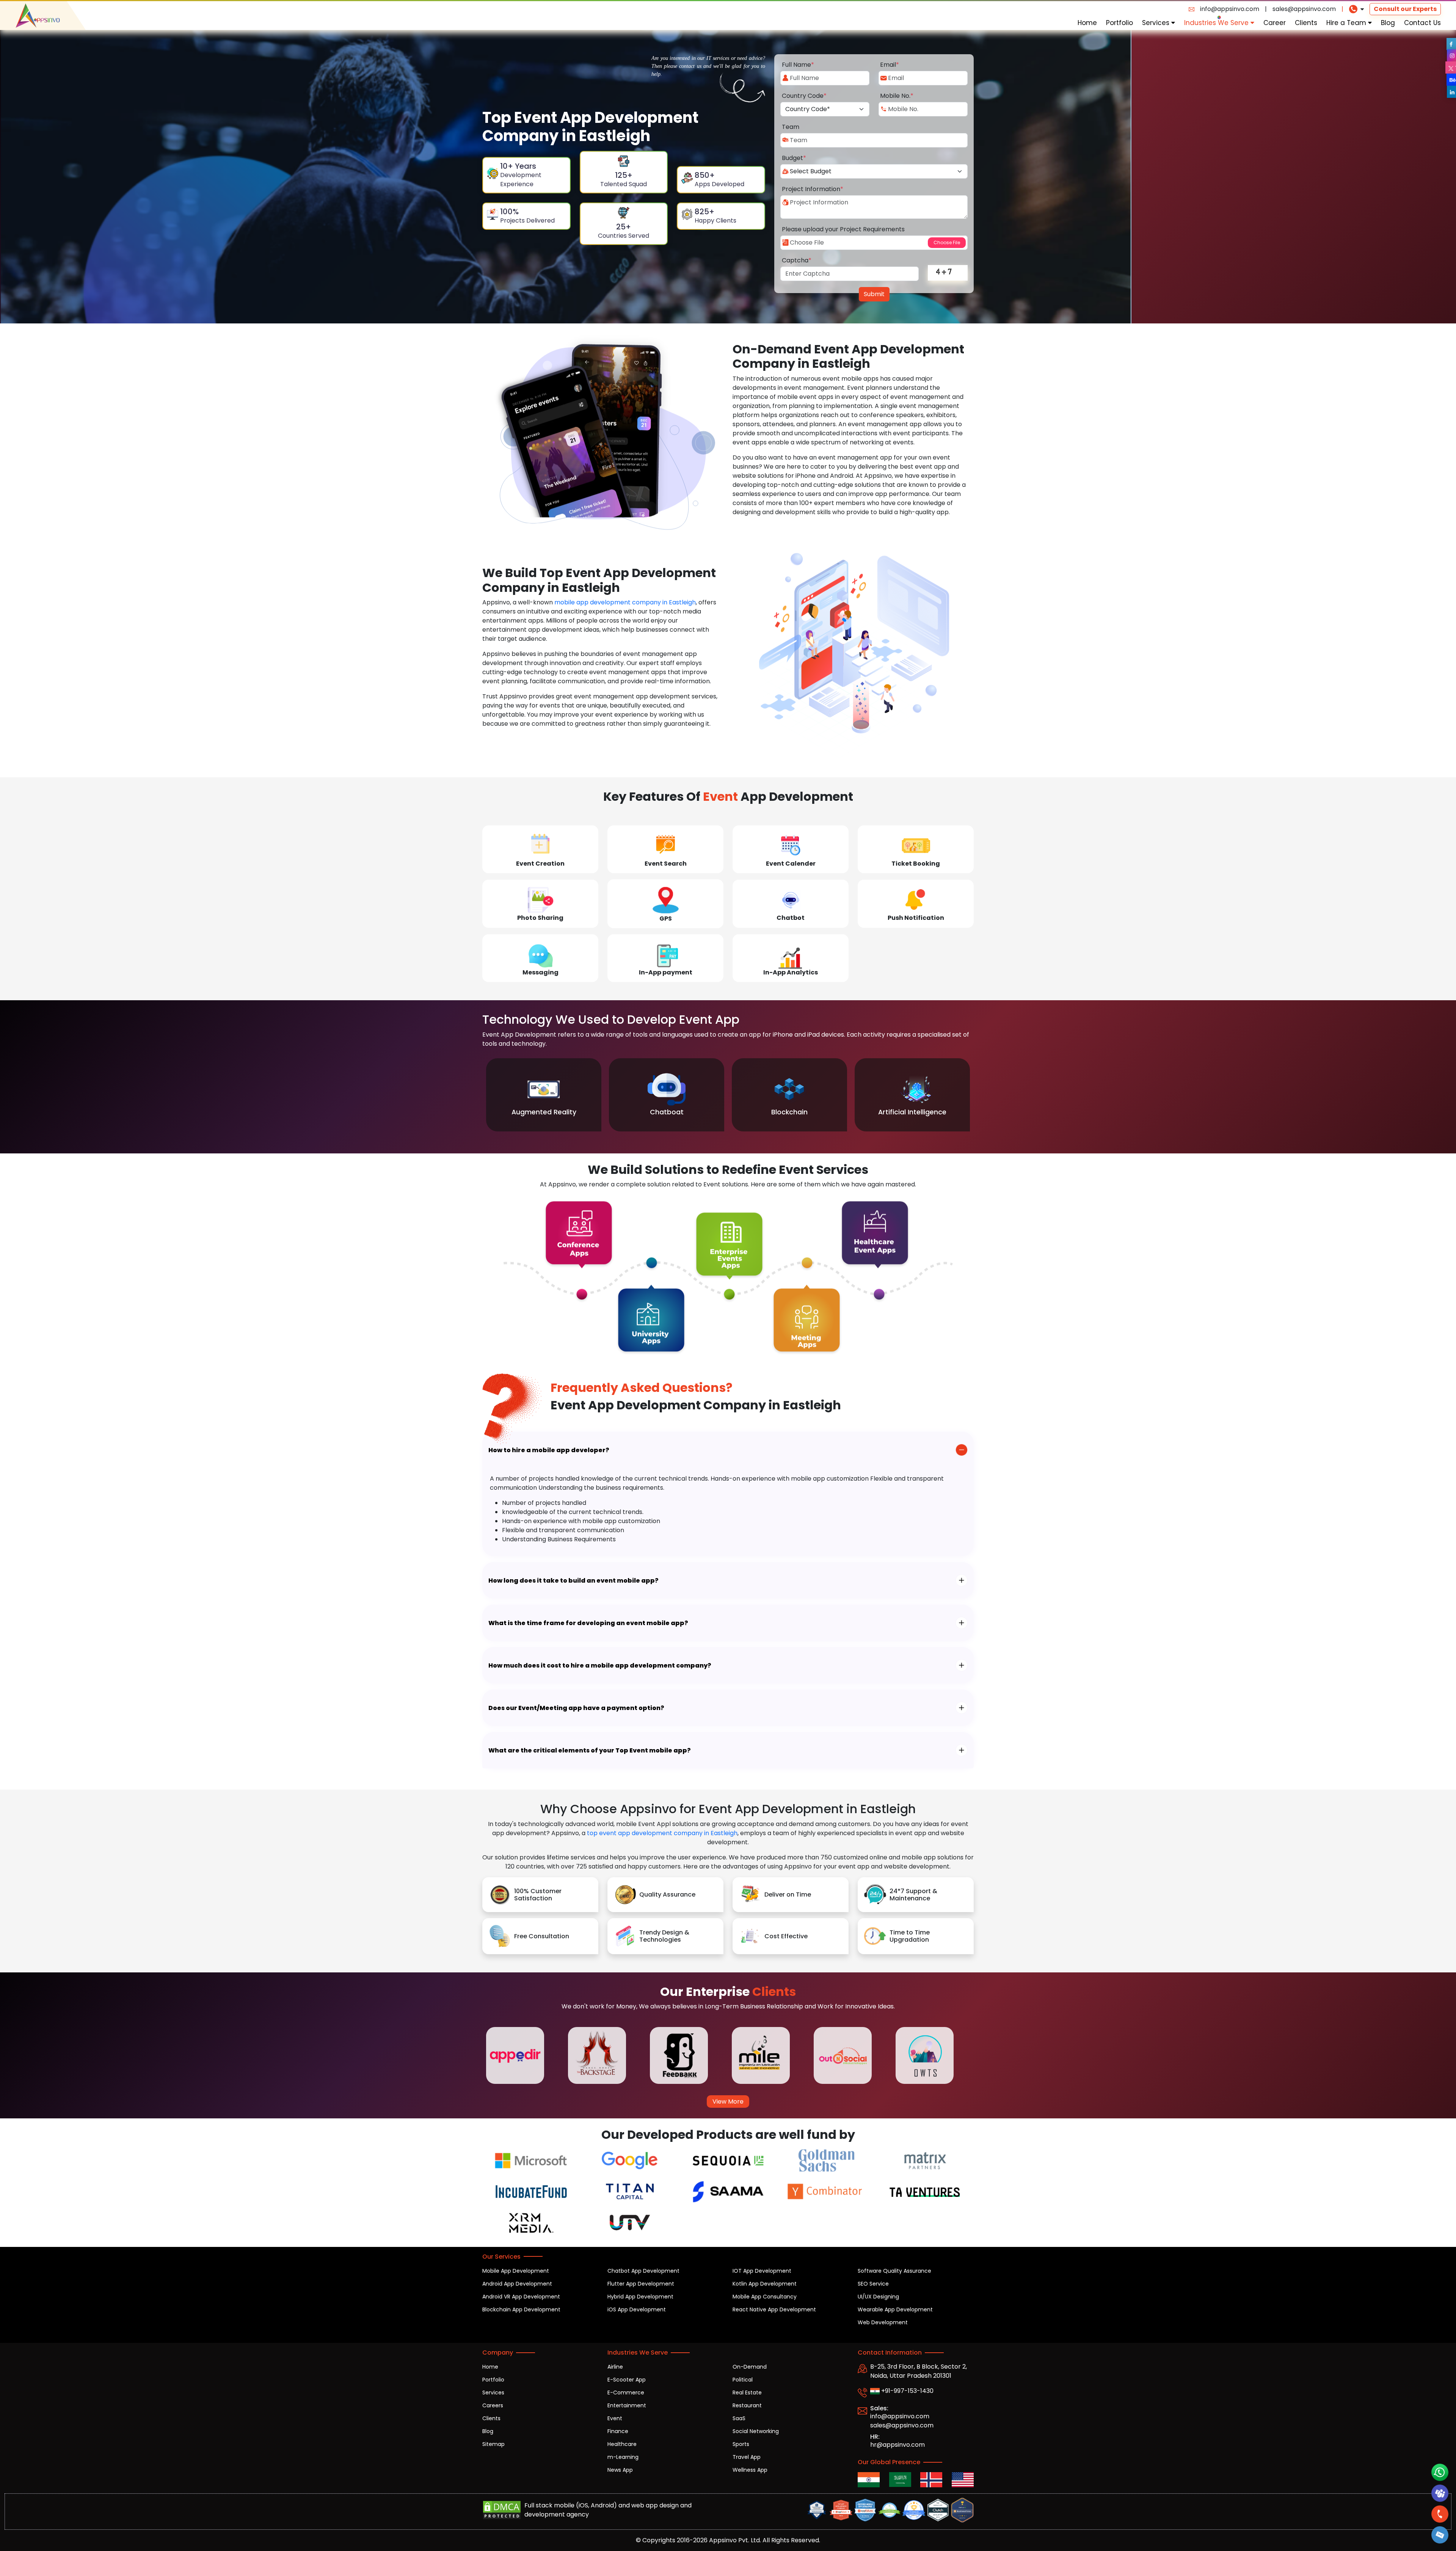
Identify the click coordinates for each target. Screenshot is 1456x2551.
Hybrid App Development (640, 2297)
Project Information (813, 189)
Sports (741, 2444)
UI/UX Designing (878, 2297)
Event (615, 2418)
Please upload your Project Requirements (843, 229)
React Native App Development (774, 2309)
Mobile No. (897, 96)
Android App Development (517, 2284)
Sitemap (493, 2444)
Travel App (747, 2457)
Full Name (798, 65)
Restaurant (747, 2405)
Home (1087, 23)
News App (620, 2470)
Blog (1388, 23)
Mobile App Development (516, 2271)
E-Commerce (626, 2393)
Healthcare (622, 2444)
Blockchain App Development (521, 2309)
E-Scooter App (627, 2380)
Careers (493, 2405)
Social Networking (756, 2431)
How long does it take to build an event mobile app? (573, 1581)
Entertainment (627, 2405)
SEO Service (873, 2284)
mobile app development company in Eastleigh (625, 602)
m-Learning (623, 2457)
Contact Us (1422, 23)
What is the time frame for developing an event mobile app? (588, 1623)
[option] (544, 1095)
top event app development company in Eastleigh (662, 1833)
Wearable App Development (895, 2309)
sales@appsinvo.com (1304, 9)
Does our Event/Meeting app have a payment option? (576, 1708)
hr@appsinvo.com (897, 2445)
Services (1157, 23)
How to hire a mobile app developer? (549, 1450)
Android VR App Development (521, 2297)
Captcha (797, 260)
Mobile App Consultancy (765, 2297)
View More (728, 2102)
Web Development (883, 2322)
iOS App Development (637, 2309)
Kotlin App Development (765, 2284)
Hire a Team (1347, 23)
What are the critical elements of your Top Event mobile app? (590, 1750)
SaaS (739, 2418)
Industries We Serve (1217, 23)
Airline (615, 2367)
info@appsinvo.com (1230, 9)
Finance (618, 2431)
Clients (1306, 23)
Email (890, 65)
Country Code (804, 96)
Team (791, 127)
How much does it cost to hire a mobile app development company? (600, 1665)
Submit (874, 294)
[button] (1440, 2535)
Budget (794, 158)
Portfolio (1119, 23)
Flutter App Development (641, 2284)
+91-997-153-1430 (907, 2391)
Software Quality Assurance (894, 2271)
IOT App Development (762, 2271)
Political (743, 2380)
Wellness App (750, 2470)
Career (1275, 23)
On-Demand (750, 2367)
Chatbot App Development (643, 2271)
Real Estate (747, 2393)
